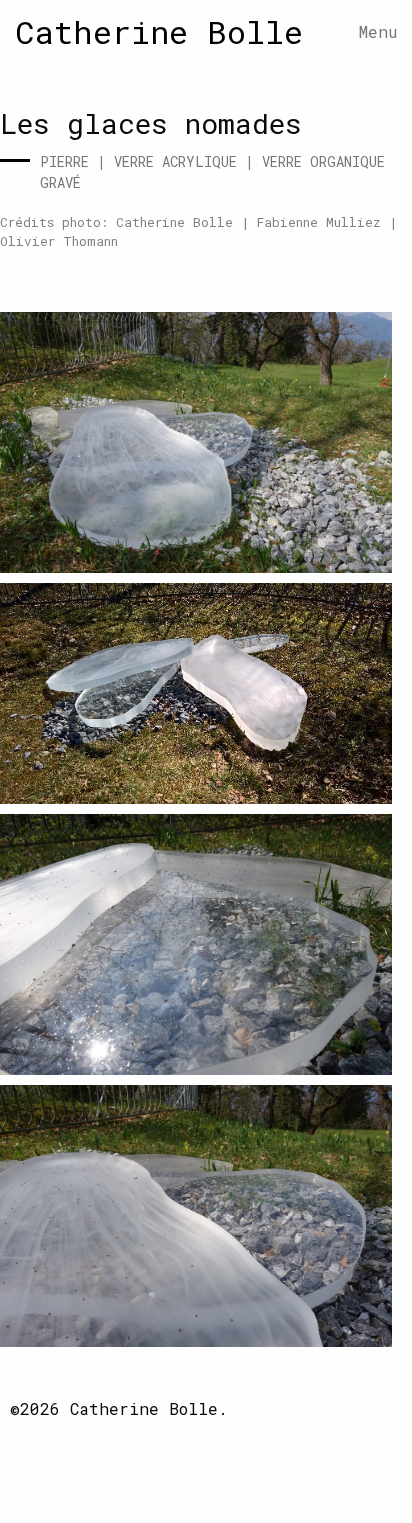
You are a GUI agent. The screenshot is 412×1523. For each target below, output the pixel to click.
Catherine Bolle (159, 31)
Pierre (64, 161)
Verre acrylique (175, 161)
